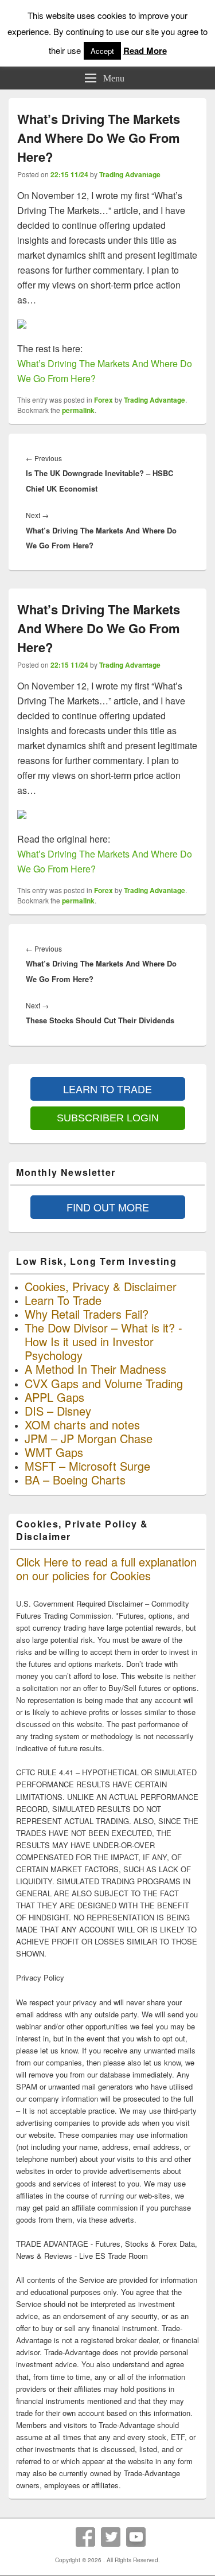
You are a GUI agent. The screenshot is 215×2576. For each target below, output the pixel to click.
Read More (145, 50)
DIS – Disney (58, 1411)
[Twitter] (111, 2537)
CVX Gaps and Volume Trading (104, 1383)
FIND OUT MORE (108, 1207)
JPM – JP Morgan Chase (89, 1438)
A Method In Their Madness (95, 1369)
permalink (78, 410)
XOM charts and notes (82, 1425)
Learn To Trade (63, 1300)
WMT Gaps (54, 1452)
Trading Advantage (130, 174)
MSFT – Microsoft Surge (87, 1466)
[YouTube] (136, 2537)
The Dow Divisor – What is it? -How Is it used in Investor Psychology (103, 1341)
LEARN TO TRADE (107, 1089)
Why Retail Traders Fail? (87, 1314)
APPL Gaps (54, 1397)
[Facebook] (85, 2537)
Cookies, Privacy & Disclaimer (101, 1286)
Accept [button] (102, 51)
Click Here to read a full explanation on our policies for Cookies (106, 1568)
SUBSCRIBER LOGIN (108, 1118)
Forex (103, 400)
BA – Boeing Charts (75, 1480)
